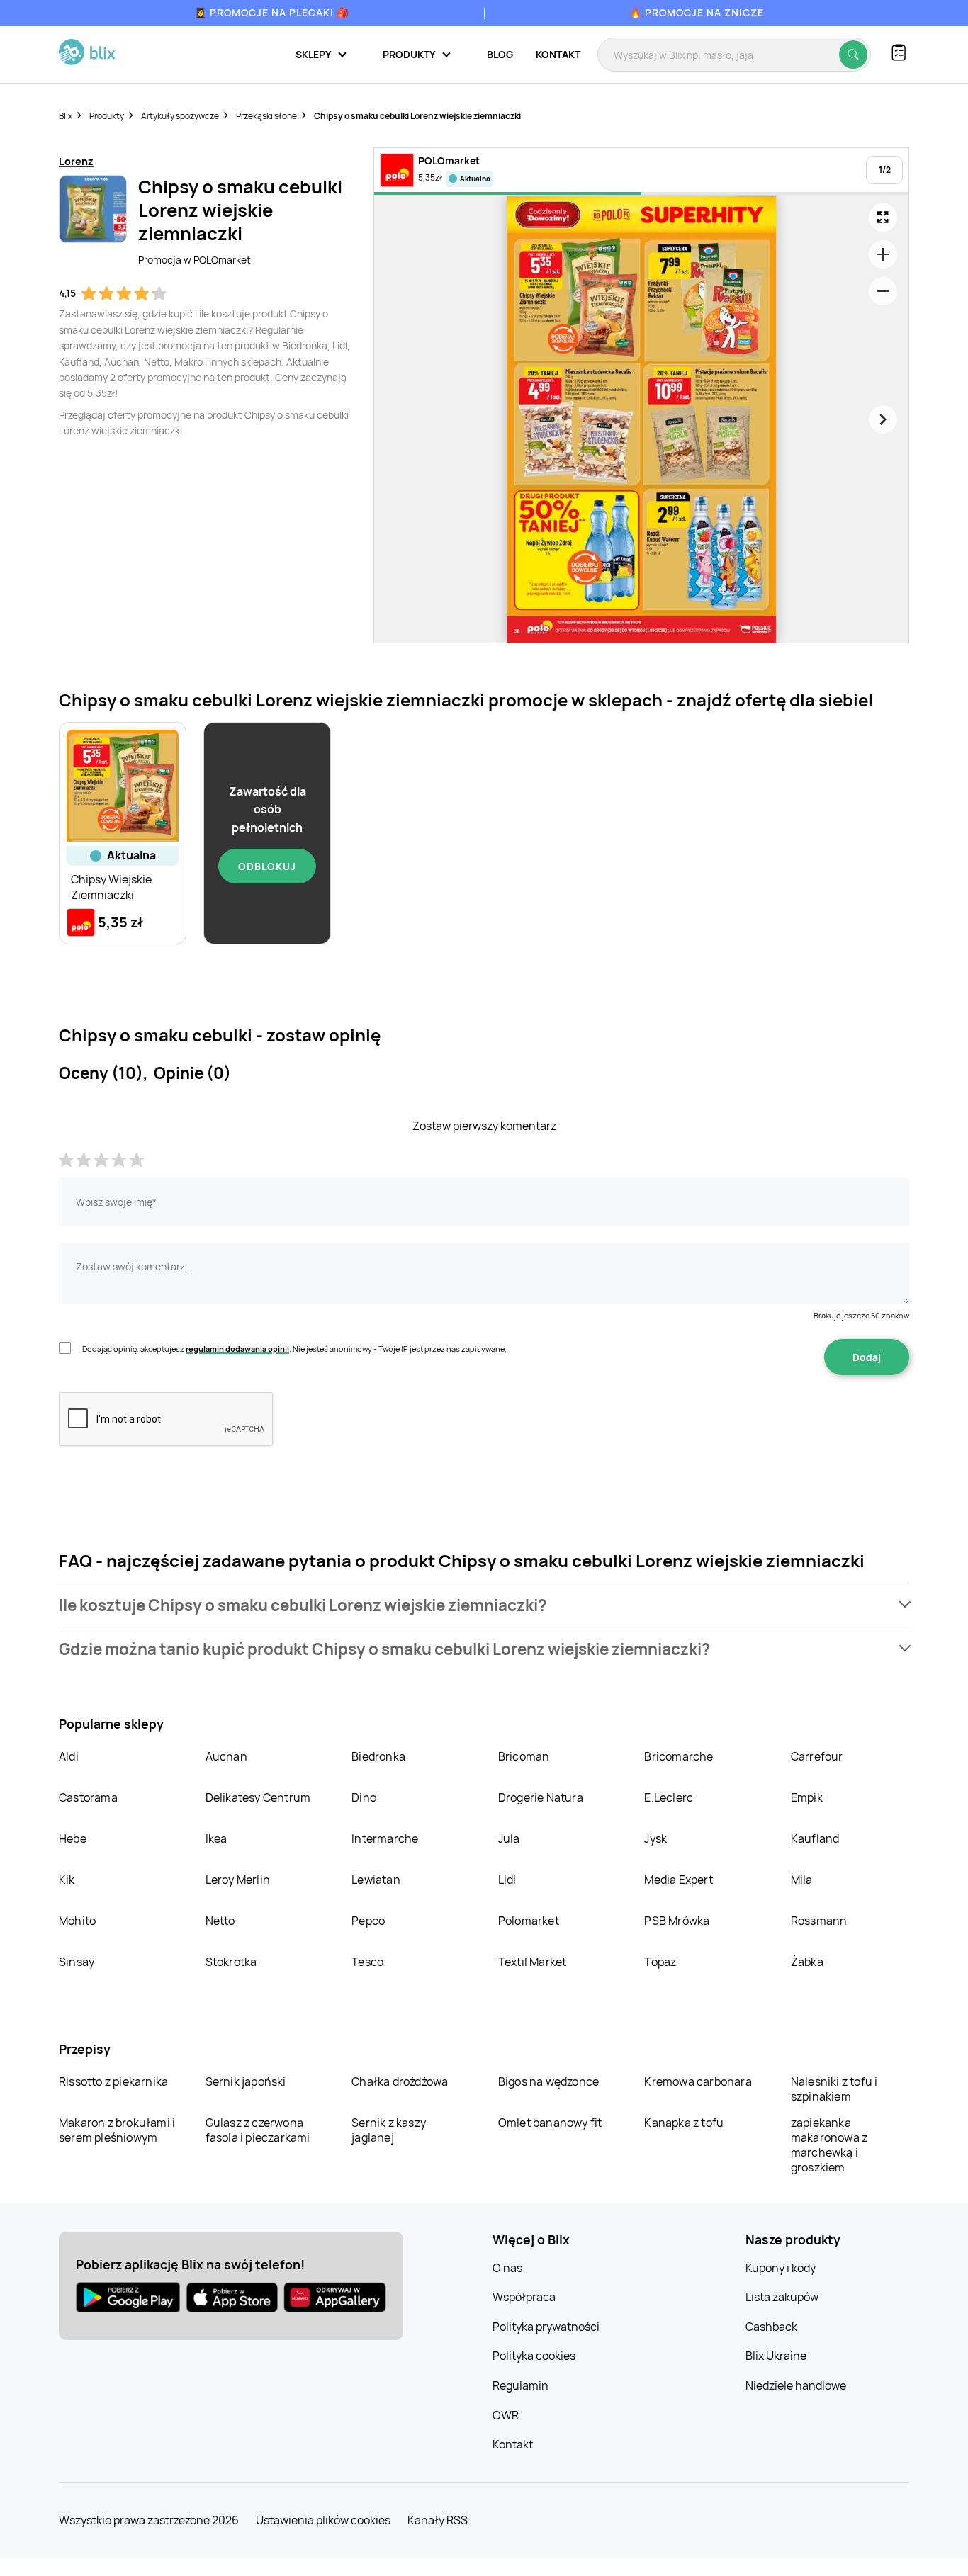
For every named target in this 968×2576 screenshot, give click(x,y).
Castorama (88, 1797)
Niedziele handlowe (796, 2385)
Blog (500, 54)
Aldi (69, 1756)
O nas (507, 2268)
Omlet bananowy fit (550, 2123)
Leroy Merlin (238, 1880)
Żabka (807, 1962)
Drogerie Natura (541, 1797)
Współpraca (524, 2297)
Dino (364, 1797)
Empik (807, 1797)
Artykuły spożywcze (180, 116)
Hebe (73, 1838)
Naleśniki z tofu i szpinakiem (834, 2089)
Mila (802, 1880)
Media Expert (678, 1880)
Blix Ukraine (776, 2356)
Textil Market (533, 1962)
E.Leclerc (669, 1797)
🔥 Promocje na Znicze (697, 12)
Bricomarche (679, 1756)
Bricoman (524, 1756)
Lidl (507, 1880)
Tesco (367, 1962)
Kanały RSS (438, 2520)
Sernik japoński (246, 2081)
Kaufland (815, 1838)
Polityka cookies (534, 2356)
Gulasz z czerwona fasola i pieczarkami (258, 2130)
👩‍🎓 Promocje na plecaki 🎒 (272, 12)
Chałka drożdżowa (400, 2081)
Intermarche (385, 1838)
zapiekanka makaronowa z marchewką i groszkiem (829, 2145)
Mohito (77, 1921)
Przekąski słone (266, 116)
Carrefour (817, 1756)
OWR (506, 2415)
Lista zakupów (782, 2297)
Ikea (216, 1838)
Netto (220, 1921)
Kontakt (558, 54)
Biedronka (378, 1756)
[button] (484, 1605)
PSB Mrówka (677, 1921)
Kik (67, 1880)
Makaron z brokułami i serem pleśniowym (117, 2130)
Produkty (107, 116)
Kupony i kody (781, 2268)
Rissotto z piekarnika (113, 2081)
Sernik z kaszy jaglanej (389, 2130)
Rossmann (819, 1921)
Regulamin (520, 2385)
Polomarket (529, 1921)
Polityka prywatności (546, 2327)
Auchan (226, 1756)
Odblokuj (267, 866)
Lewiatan (376, 1880)
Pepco (368, 1921)
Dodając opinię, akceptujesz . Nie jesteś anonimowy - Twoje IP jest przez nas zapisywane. (294, 1349)
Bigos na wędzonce (548, 2081)
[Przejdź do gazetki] (883, 218)
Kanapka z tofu (684, 2123)
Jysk (655, 1838)
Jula (509, 1838)
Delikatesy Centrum (258, 1797)
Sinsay (77, 1962)
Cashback (771, 2327)
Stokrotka (231, 1962)
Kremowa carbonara (698, 2081)
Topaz (660, 1962)
